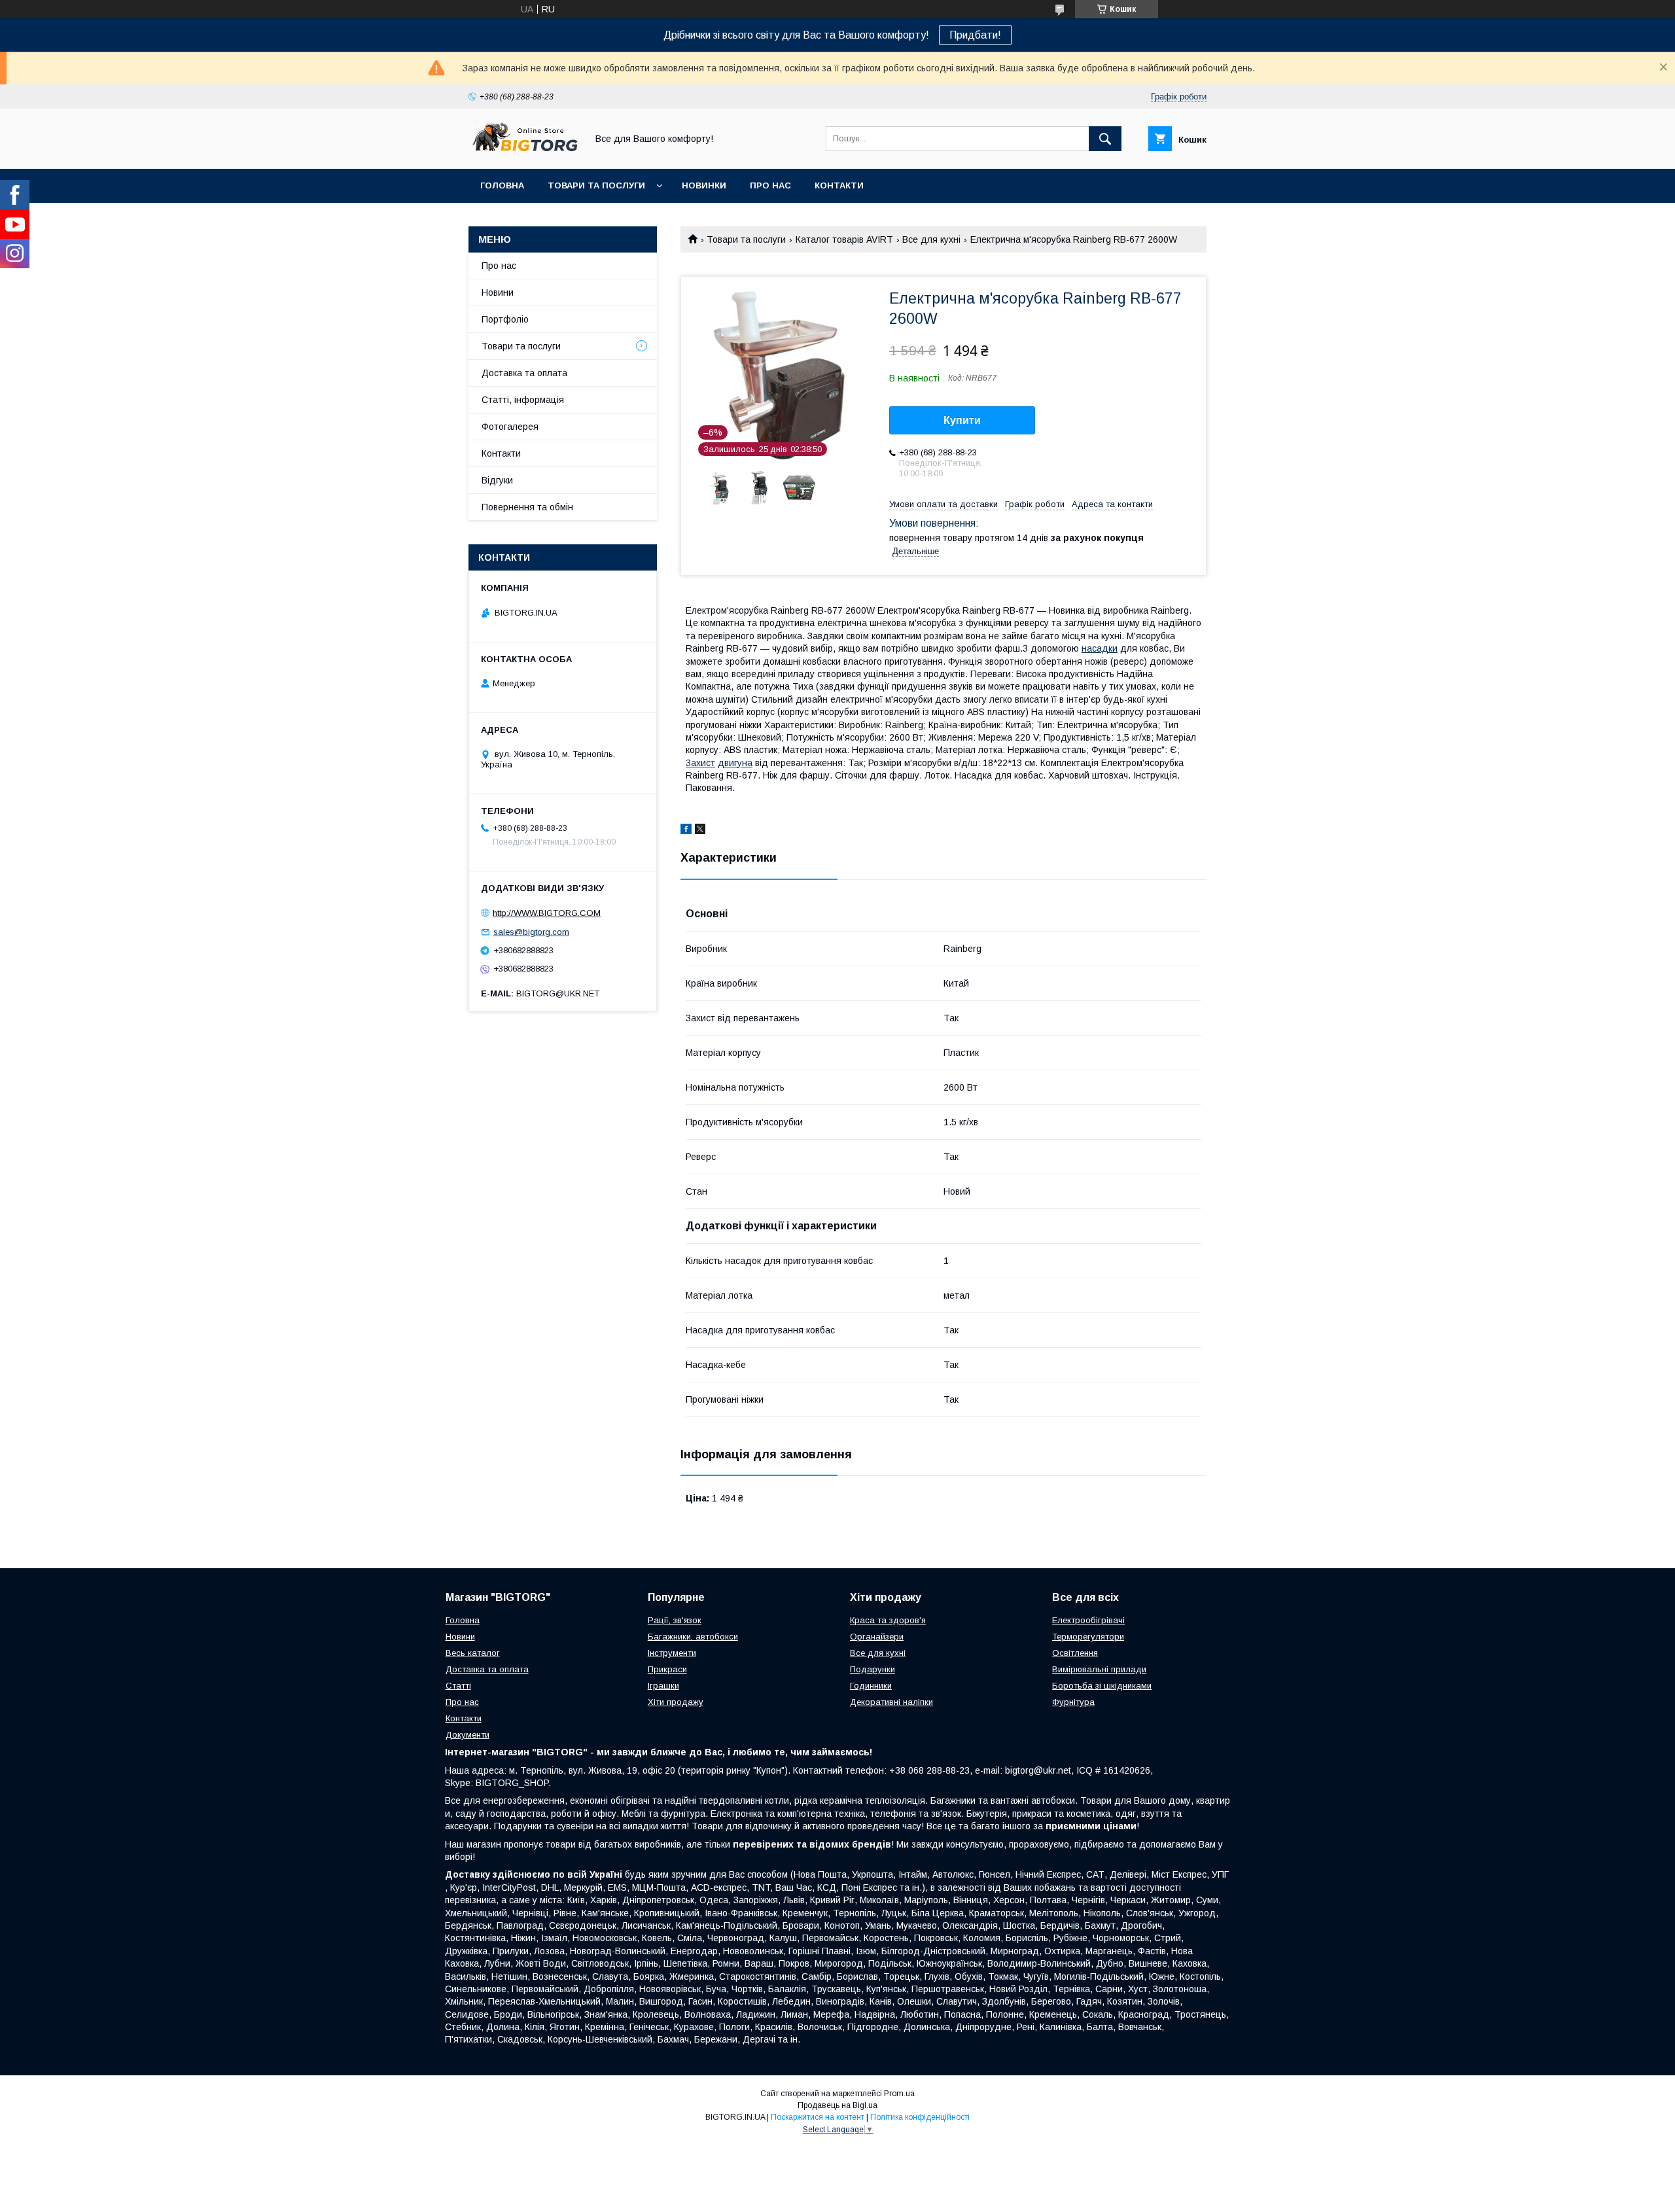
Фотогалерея (510, 427)
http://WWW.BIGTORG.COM (547, 913)
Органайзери (877, 1637)
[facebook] (686, 831)
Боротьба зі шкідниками (1102, 1686)
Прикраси (667, 1669)
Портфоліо (505, 319)
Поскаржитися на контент (818, 2117)
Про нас (770, 185)
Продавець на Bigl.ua (837, 2105)
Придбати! (975, 35)
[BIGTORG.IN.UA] (524, 152)
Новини (498, 292)
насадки (1100, 648)
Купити (962, 420)
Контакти (839, 185)
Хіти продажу (676, 1702)
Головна (502, 185)
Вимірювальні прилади (1099, 1669)
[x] (700, 831)
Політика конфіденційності (920, 2117)
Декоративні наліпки (891, 1702)
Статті (458, 1686)
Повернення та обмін (527, 507)
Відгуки (497, 480)
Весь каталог (473, 1653)
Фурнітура (1073, 1702)
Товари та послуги (596, 185)
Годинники (871, 1686)
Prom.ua (899, 2094)
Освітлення (1075, 1653)
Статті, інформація (523, 400)
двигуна (735, 763)
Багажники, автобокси (693, 1637)
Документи (467, 1735)
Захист (700, 763)
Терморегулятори (1088, 1637)
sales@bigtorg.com (531, 932)
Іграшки (663, 1686)
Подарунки (873, 1669)
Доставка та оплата (524, 373)
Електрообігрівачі (1088, 1620)
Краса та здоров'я (888, 1620)
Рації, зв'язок (675, 1620)
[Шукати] (1105, 139)
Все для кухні (931, 239)
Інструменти (672, 1653)
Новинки (704, 185)
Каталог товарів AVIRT (844, 239)
